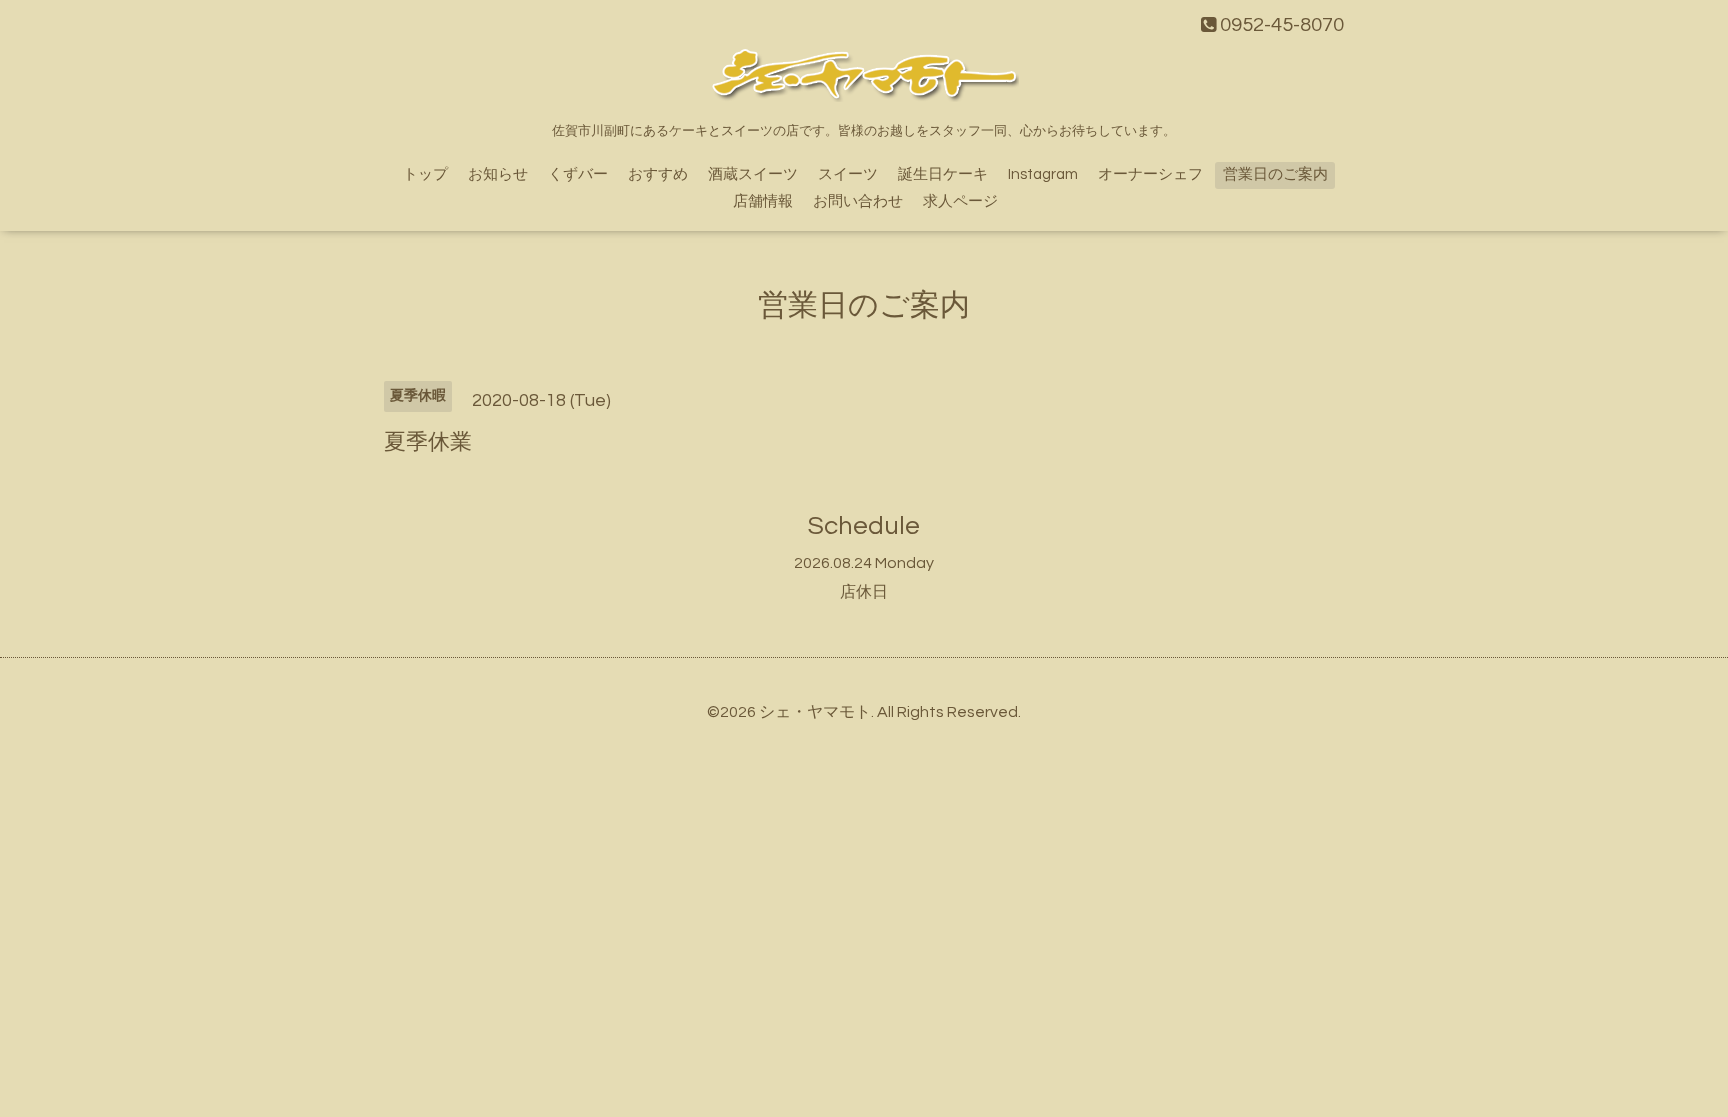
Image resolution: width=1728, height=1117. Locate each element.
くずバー (578, 174)
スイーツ (848, 174)
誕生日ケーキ (943, 174)
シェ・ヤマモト (815, 712)
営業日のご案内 (1275, 174)
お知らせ (498, 174)
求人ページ (960, 201)
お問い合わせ (858, 201)
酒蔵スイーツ (753, 174)
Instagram (1043, 174)
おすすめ (658, 174)
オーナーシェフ (1150, 174)
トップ (425, 174)
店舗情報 (763, 201)
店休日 (864, 592)
